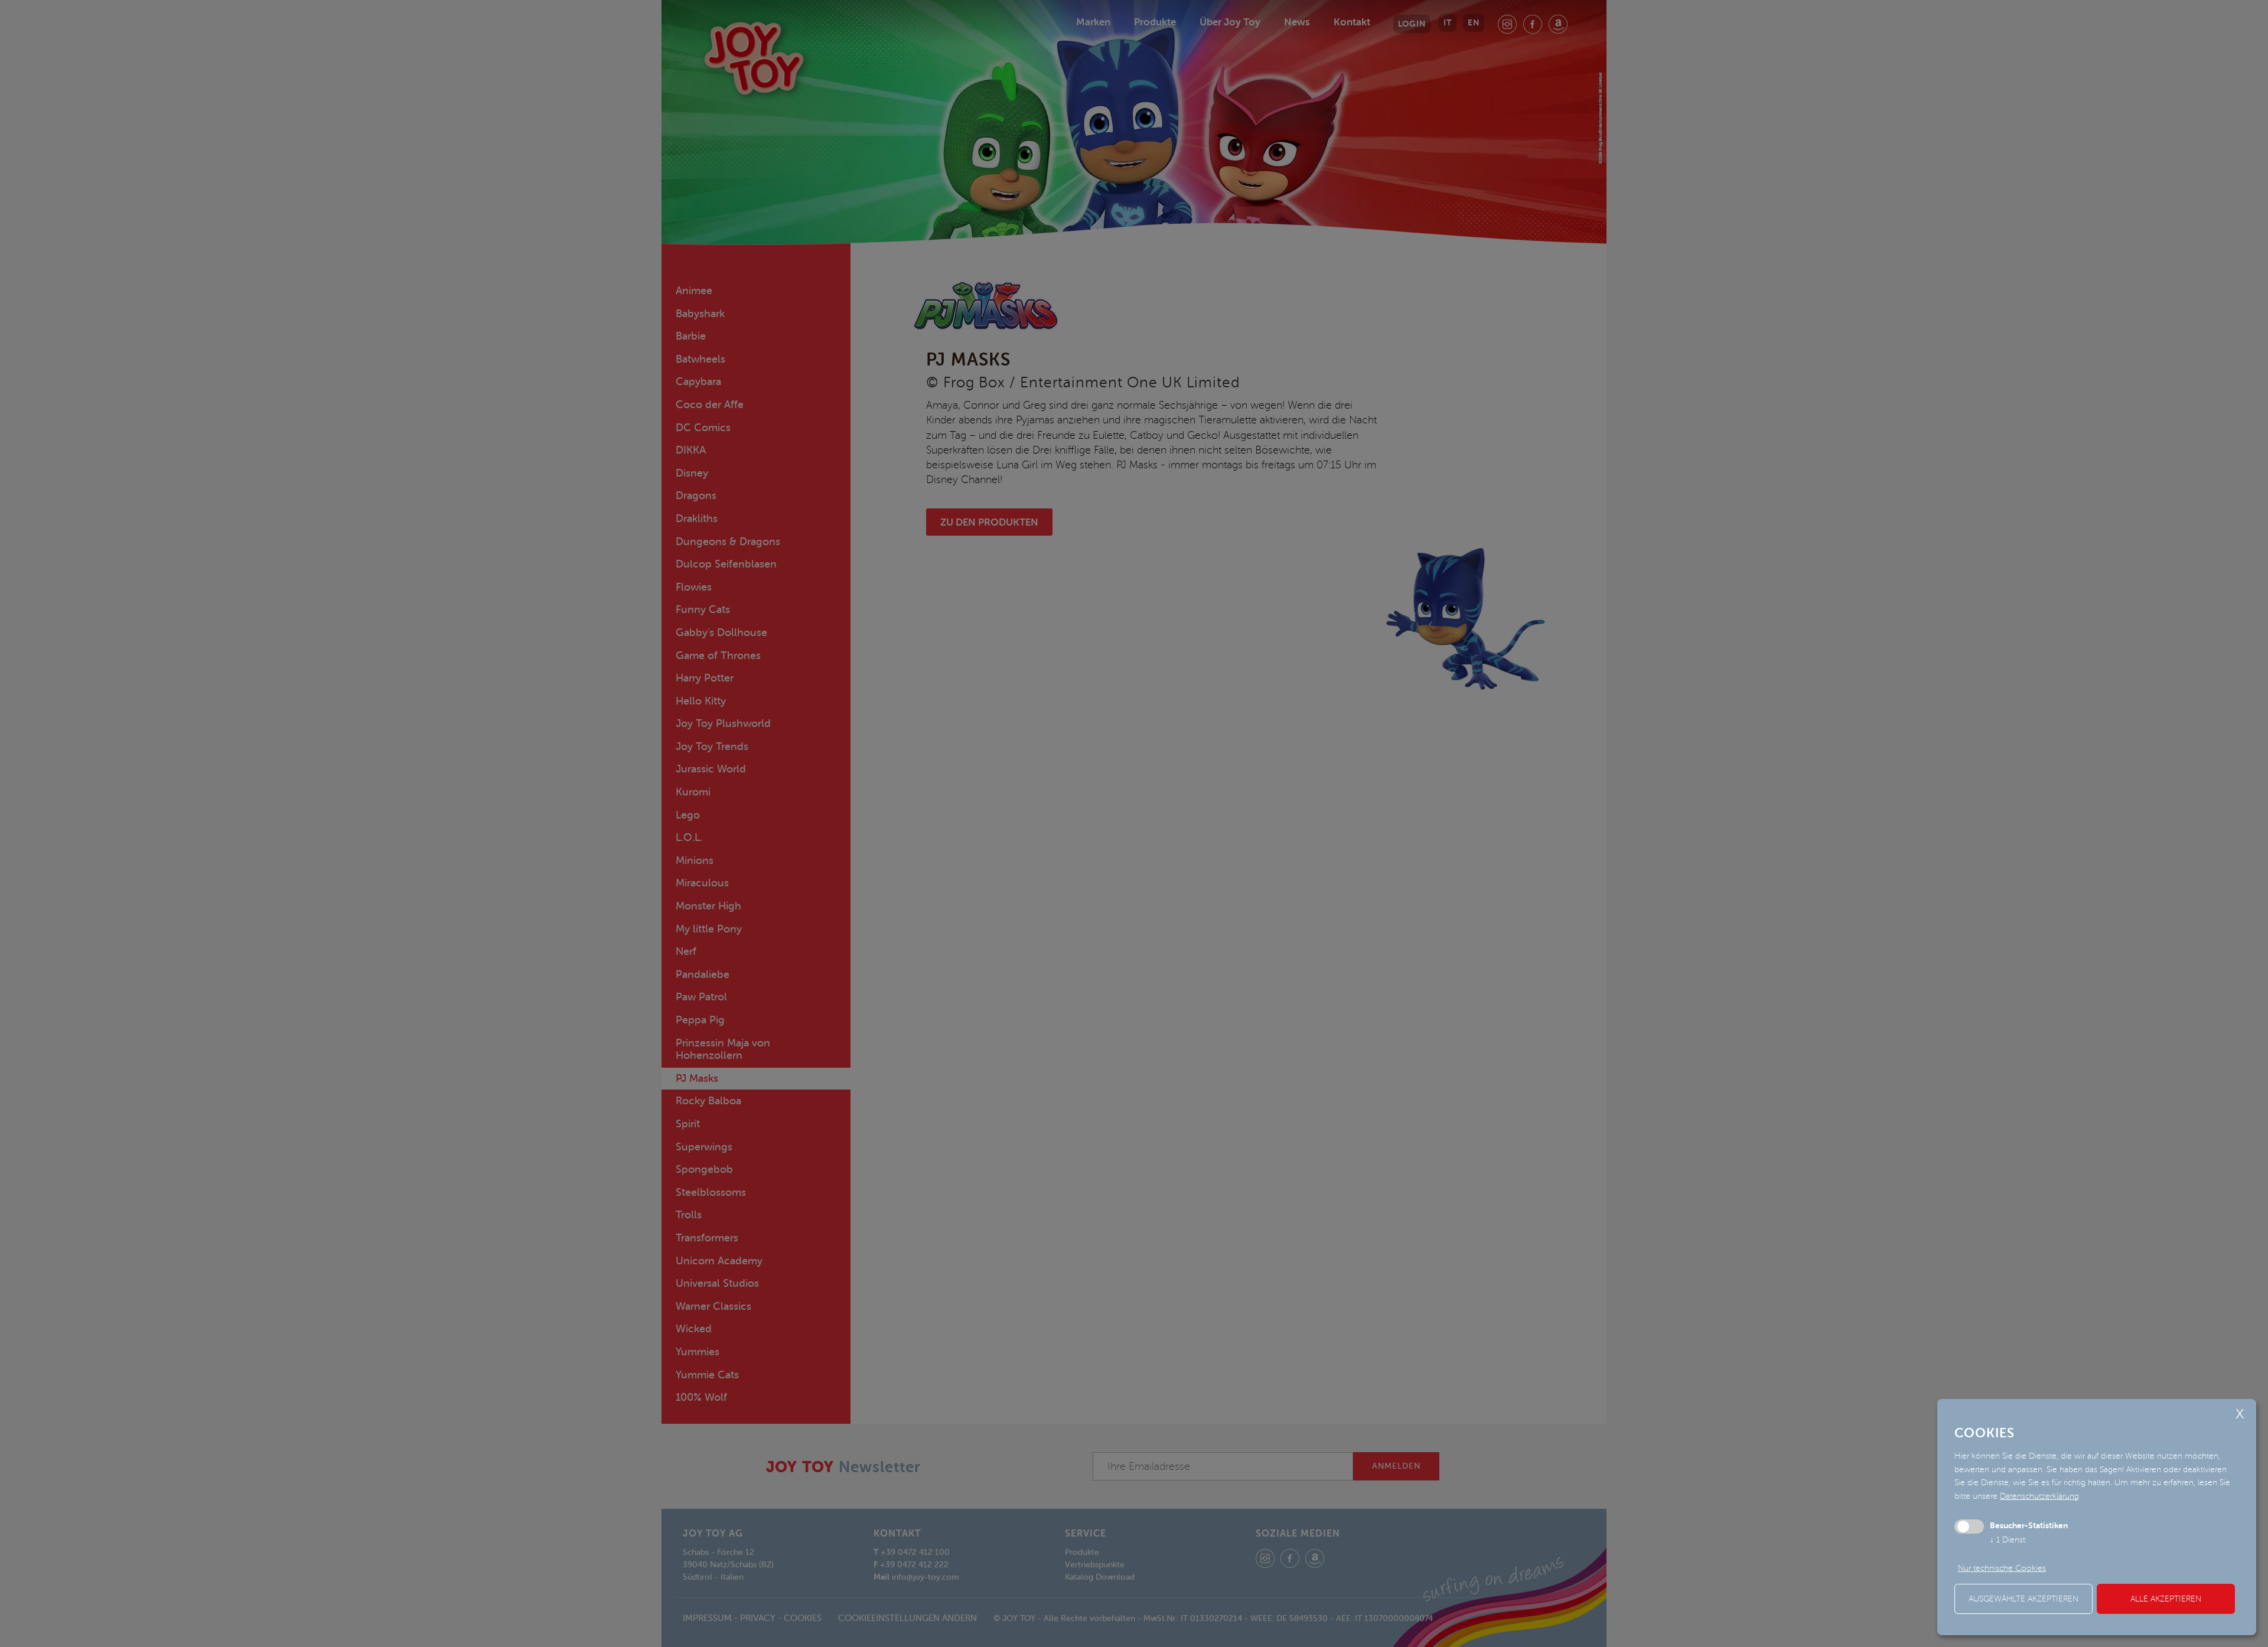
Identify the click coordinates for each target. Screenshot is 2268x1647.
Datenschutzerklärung (2039, 1496)
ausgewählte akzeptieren (2023, 1599)
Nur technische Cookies (2002, 1568)
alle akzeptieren (2166, 1599)
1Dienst (2008, 1540)
